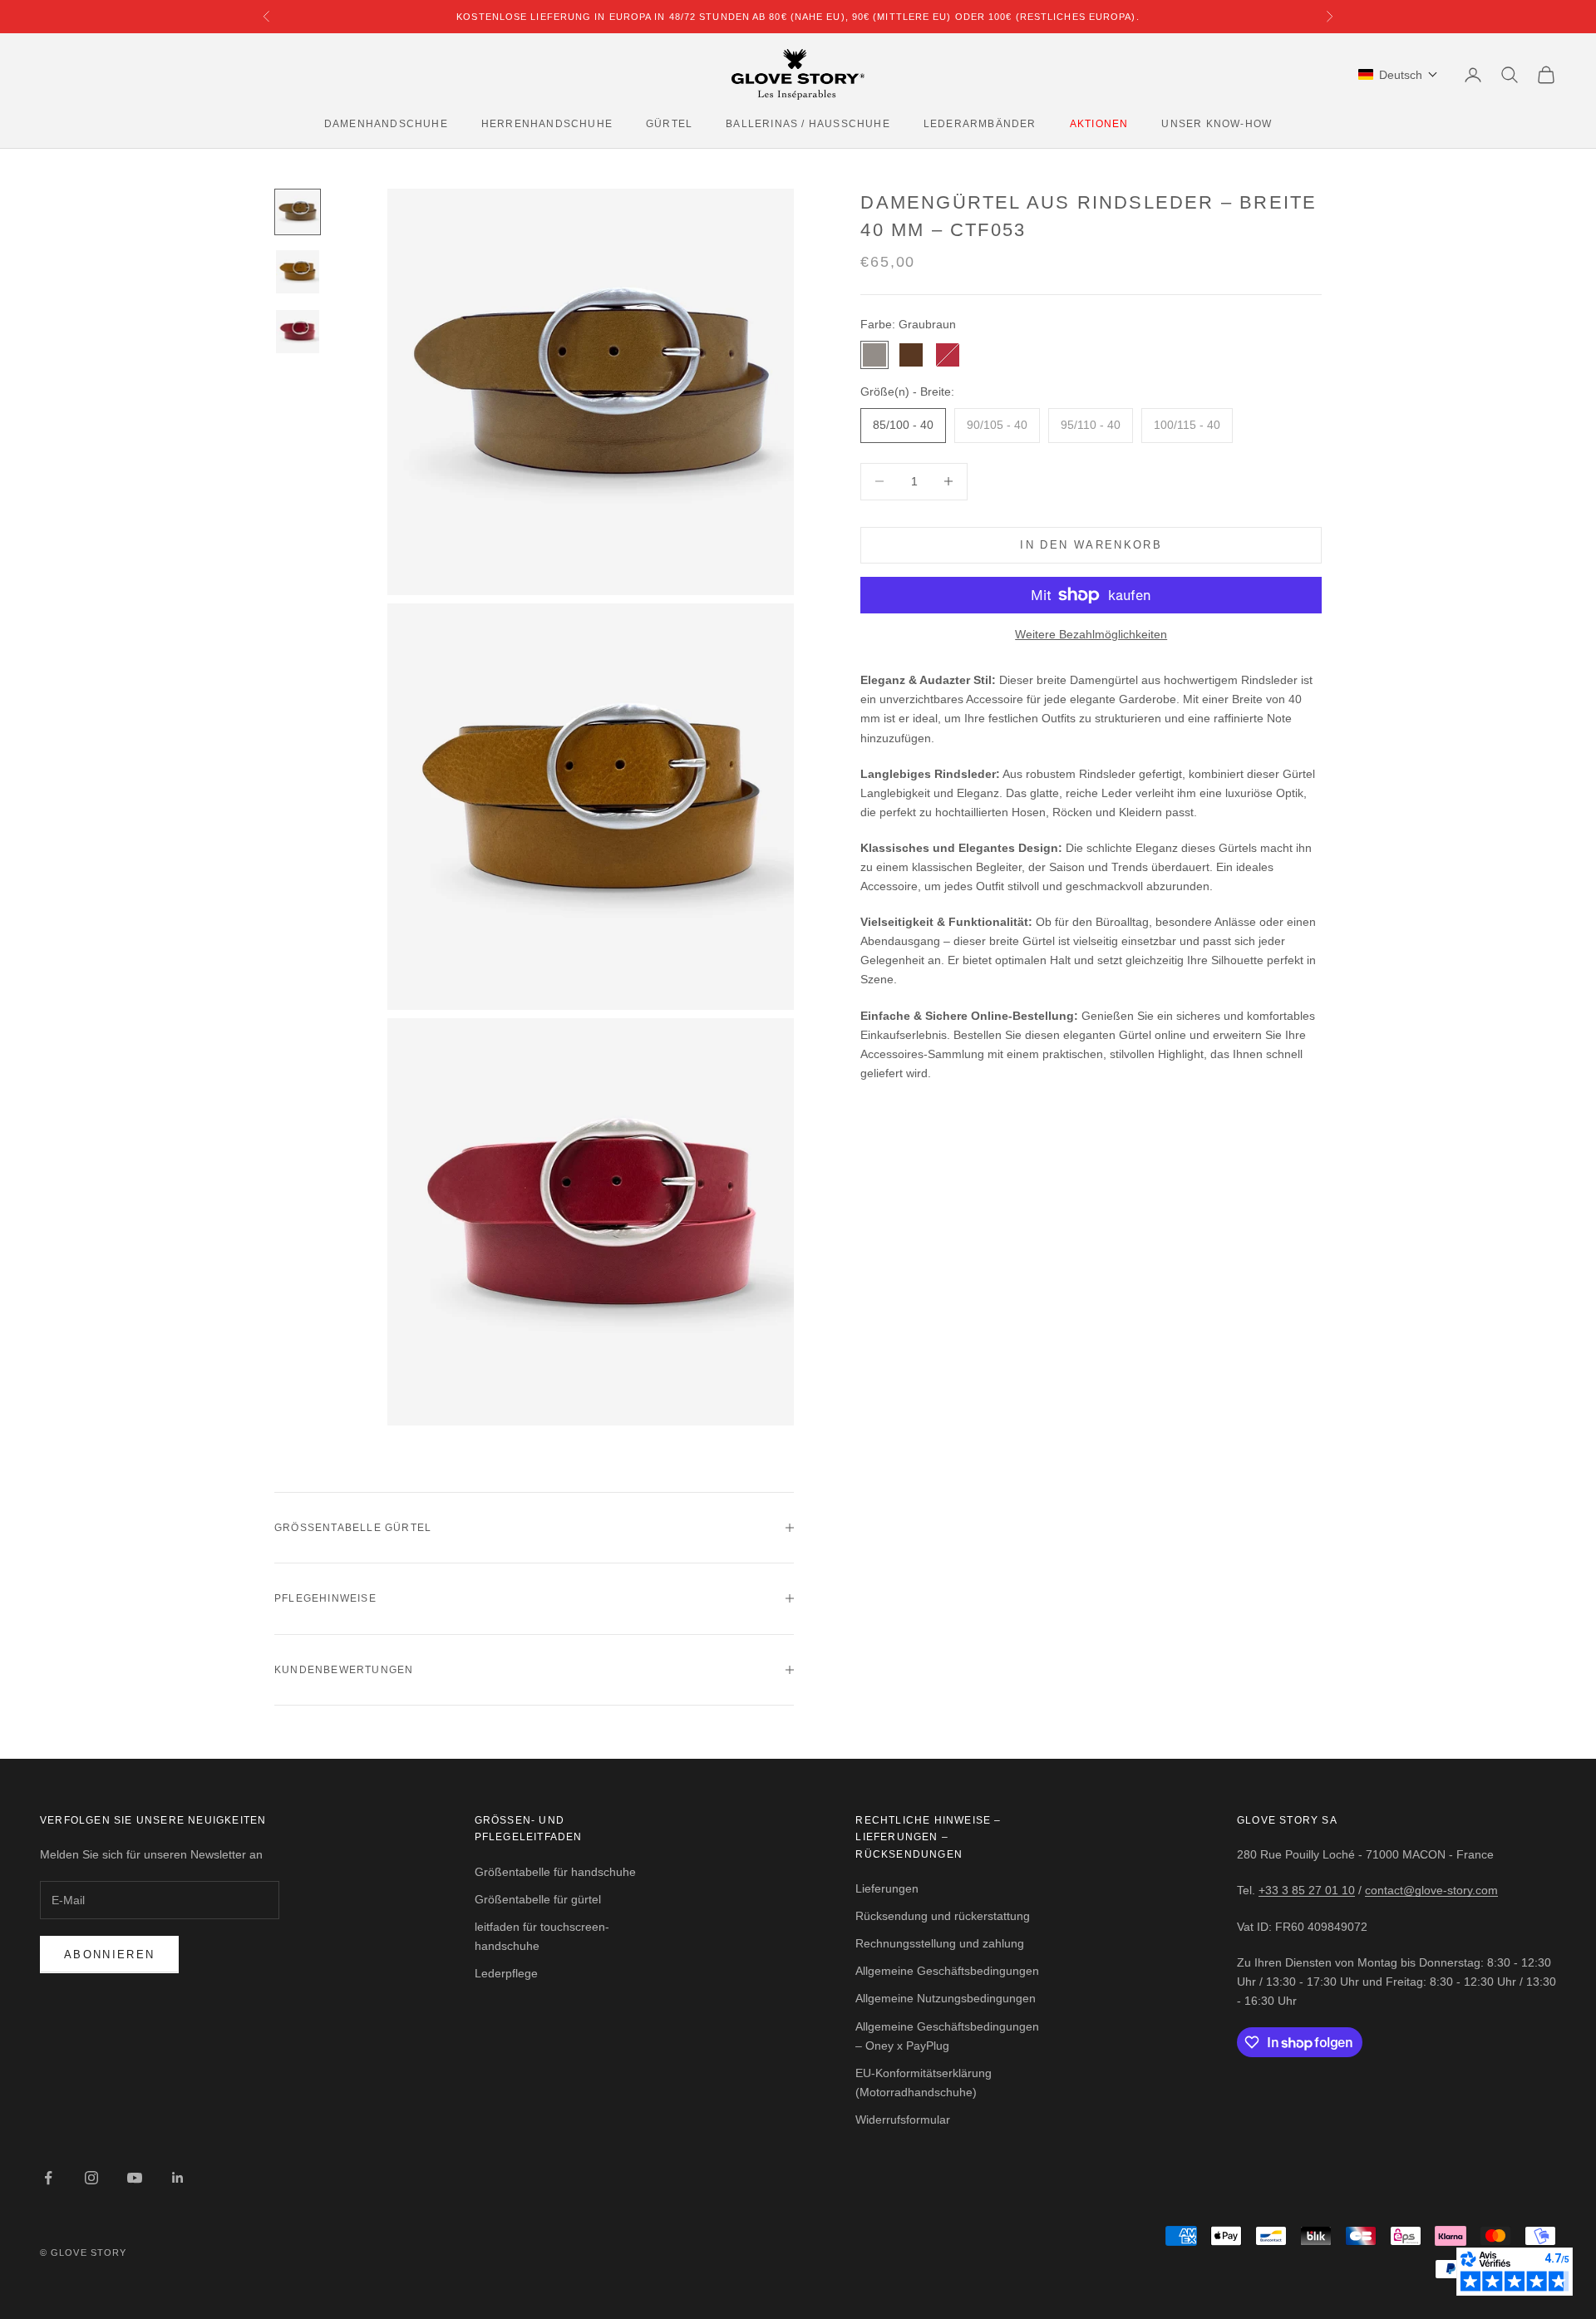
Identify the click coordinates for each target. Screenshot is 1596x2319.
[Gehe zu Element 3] (298, 332)
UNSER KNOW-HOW (1217, 124)
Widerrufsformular (903, 2120)
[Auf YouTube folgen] (135, 2178)
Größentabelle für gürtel (538, 1899)
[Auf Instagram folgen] (91, 2178)
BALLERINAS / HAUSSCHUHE (808, 124)
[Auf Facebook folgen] (48, 2178)
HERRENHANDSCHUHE (547, 124)
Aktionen (1099, 124)
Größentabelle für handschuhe (555, 1872)
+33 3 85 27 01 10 (1307, 1890)
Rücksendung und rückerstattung (943, 1916)
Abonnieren (109, 1955)
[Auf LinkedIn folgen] (178, 2178)
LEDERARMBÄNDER (980, 124)
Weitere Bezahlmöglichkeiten (1091, 634)
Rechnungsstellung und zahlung (940, 1943)
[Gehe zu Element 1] (298, 212)
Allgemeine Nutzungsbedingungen (946, 1998)
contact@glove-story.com (1431, 1890)
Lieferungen (887, 1888)
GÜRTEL (669, 124)
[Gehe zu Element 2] (298, 272)
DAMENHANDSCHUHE (386, 124)
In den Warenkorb (1091, 545)
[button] (1398, 75)
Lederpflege (506, 1973)
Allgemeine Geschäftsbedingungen (947, 1971)
